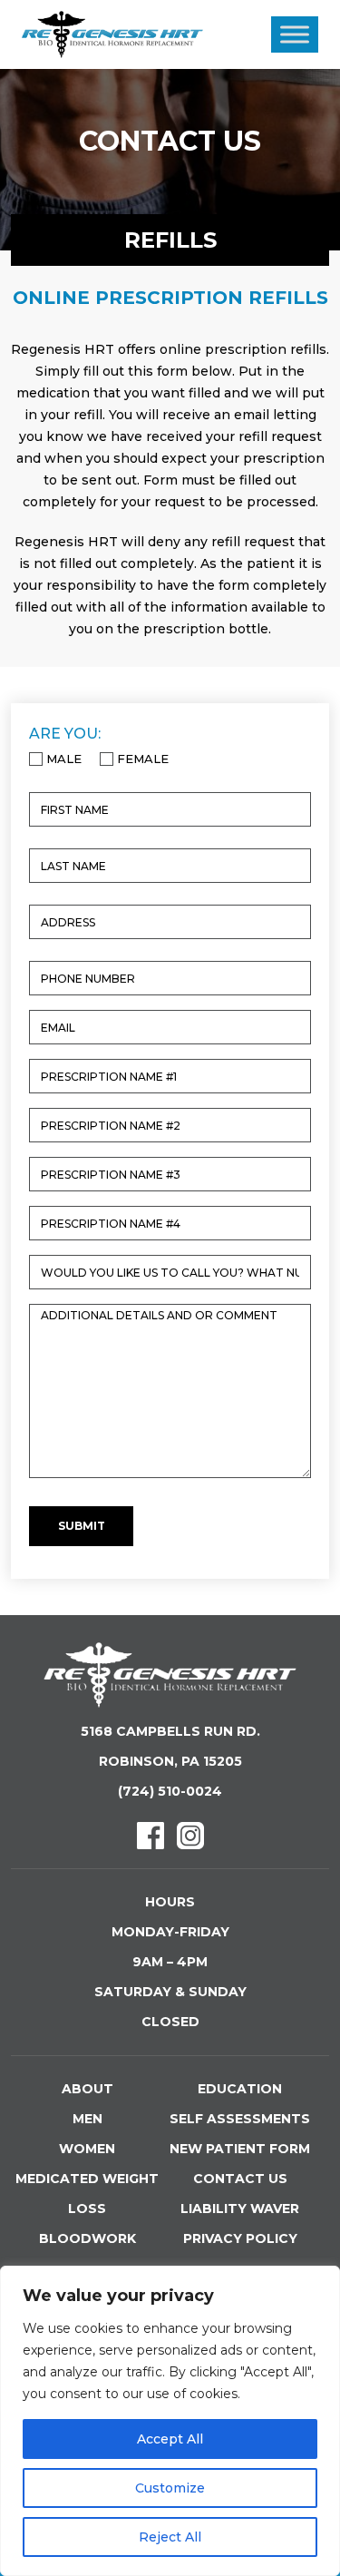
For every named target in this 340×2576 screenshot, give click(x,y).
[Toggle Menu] (295, 34)
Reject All (170, 2537)
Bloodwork (87, 2238)
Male (58, 759)
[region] (170, 2421)
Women (87, 2149)
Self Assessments (240, 2119)
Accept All (170, 2439)
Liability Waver (240, 2209)
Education (240, 2089)
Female (137, 759)
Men (87, 2119)
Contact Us (240, 2179)
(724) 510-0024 (170, 1791)
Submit (82, 1526)
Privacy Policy (240, 2238)
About (87, 2089)
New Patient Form (240, 2149)
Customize (170, 2488)
